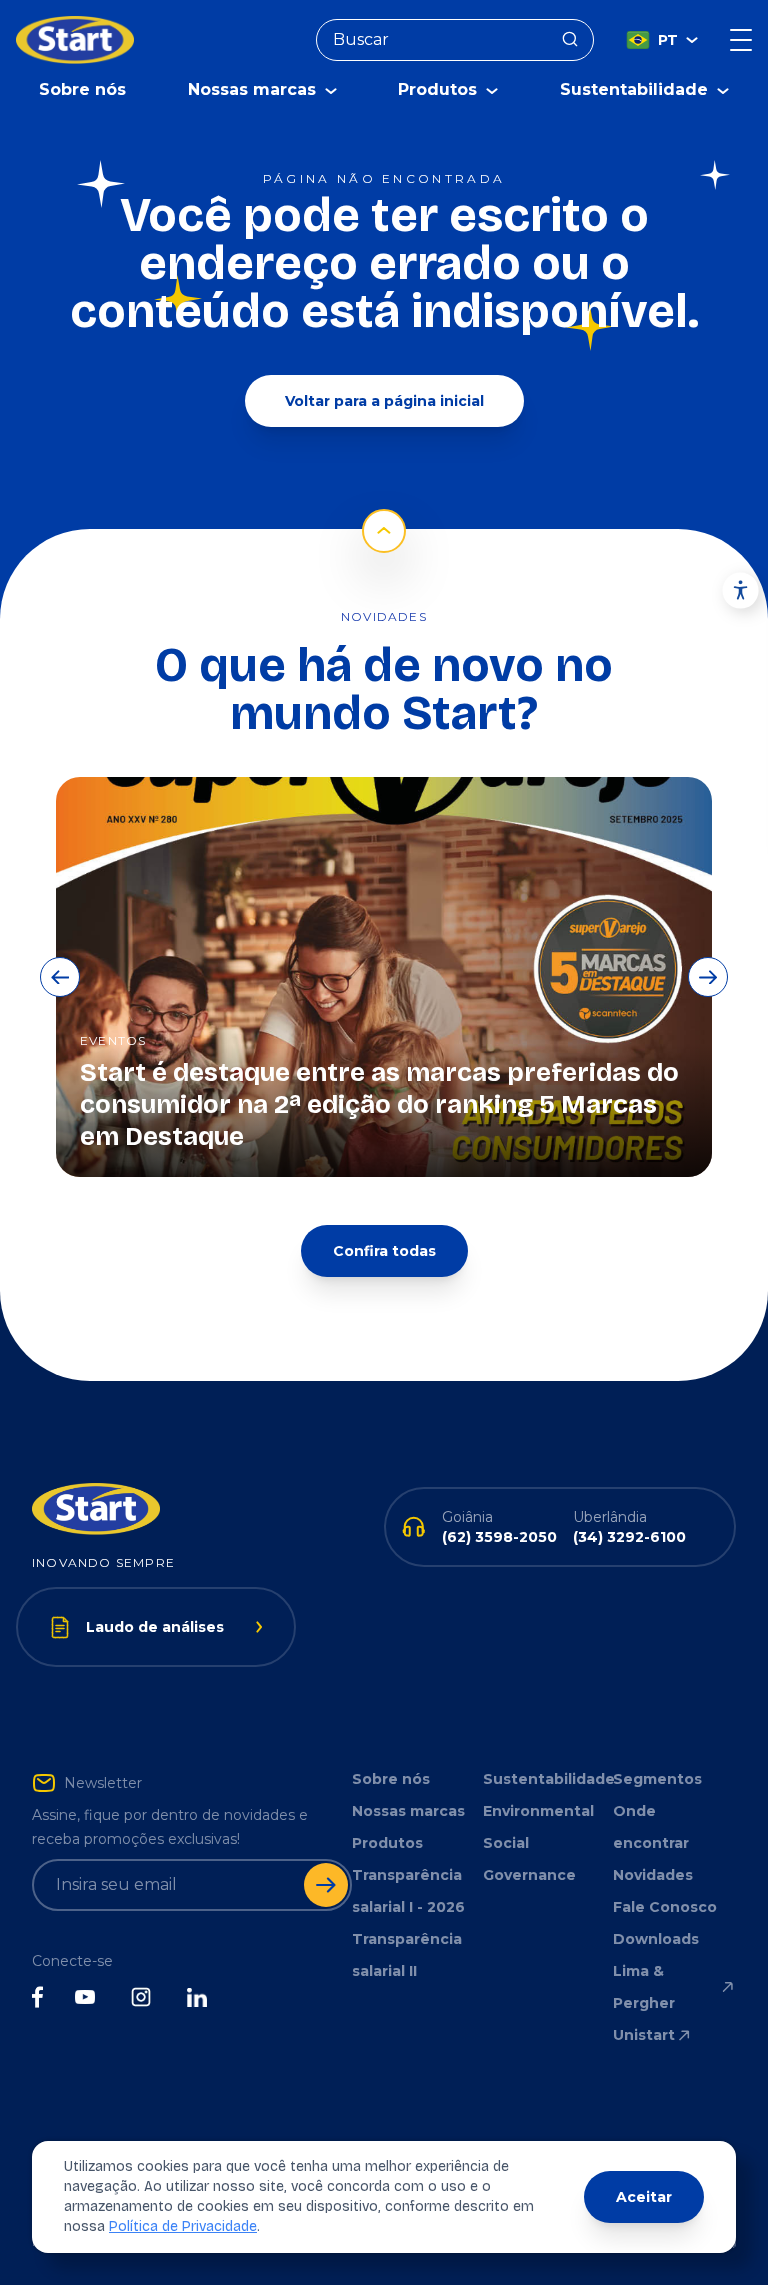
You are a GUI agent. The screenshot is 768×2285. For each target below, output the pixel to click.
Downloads (656, 1939)
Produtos (387, 1843)
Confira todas (384, 1251)
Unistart (644, 2035)
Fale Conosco (665, 1907)
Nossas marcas (408, 1811)
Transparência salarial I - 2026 (408, 1891)
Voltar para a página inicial (384, 401)
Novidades (653, 1875)
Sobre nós (82, 89)
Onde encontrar (651, 1827)
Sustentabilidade (544, 1779)
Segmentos (657, 1779)
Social (506, 1843)
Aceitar (644, 2197)
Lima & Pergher (644, 1987)
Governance (529, 1875)
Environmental (538, 1811)
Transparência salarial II (407, 1955)
